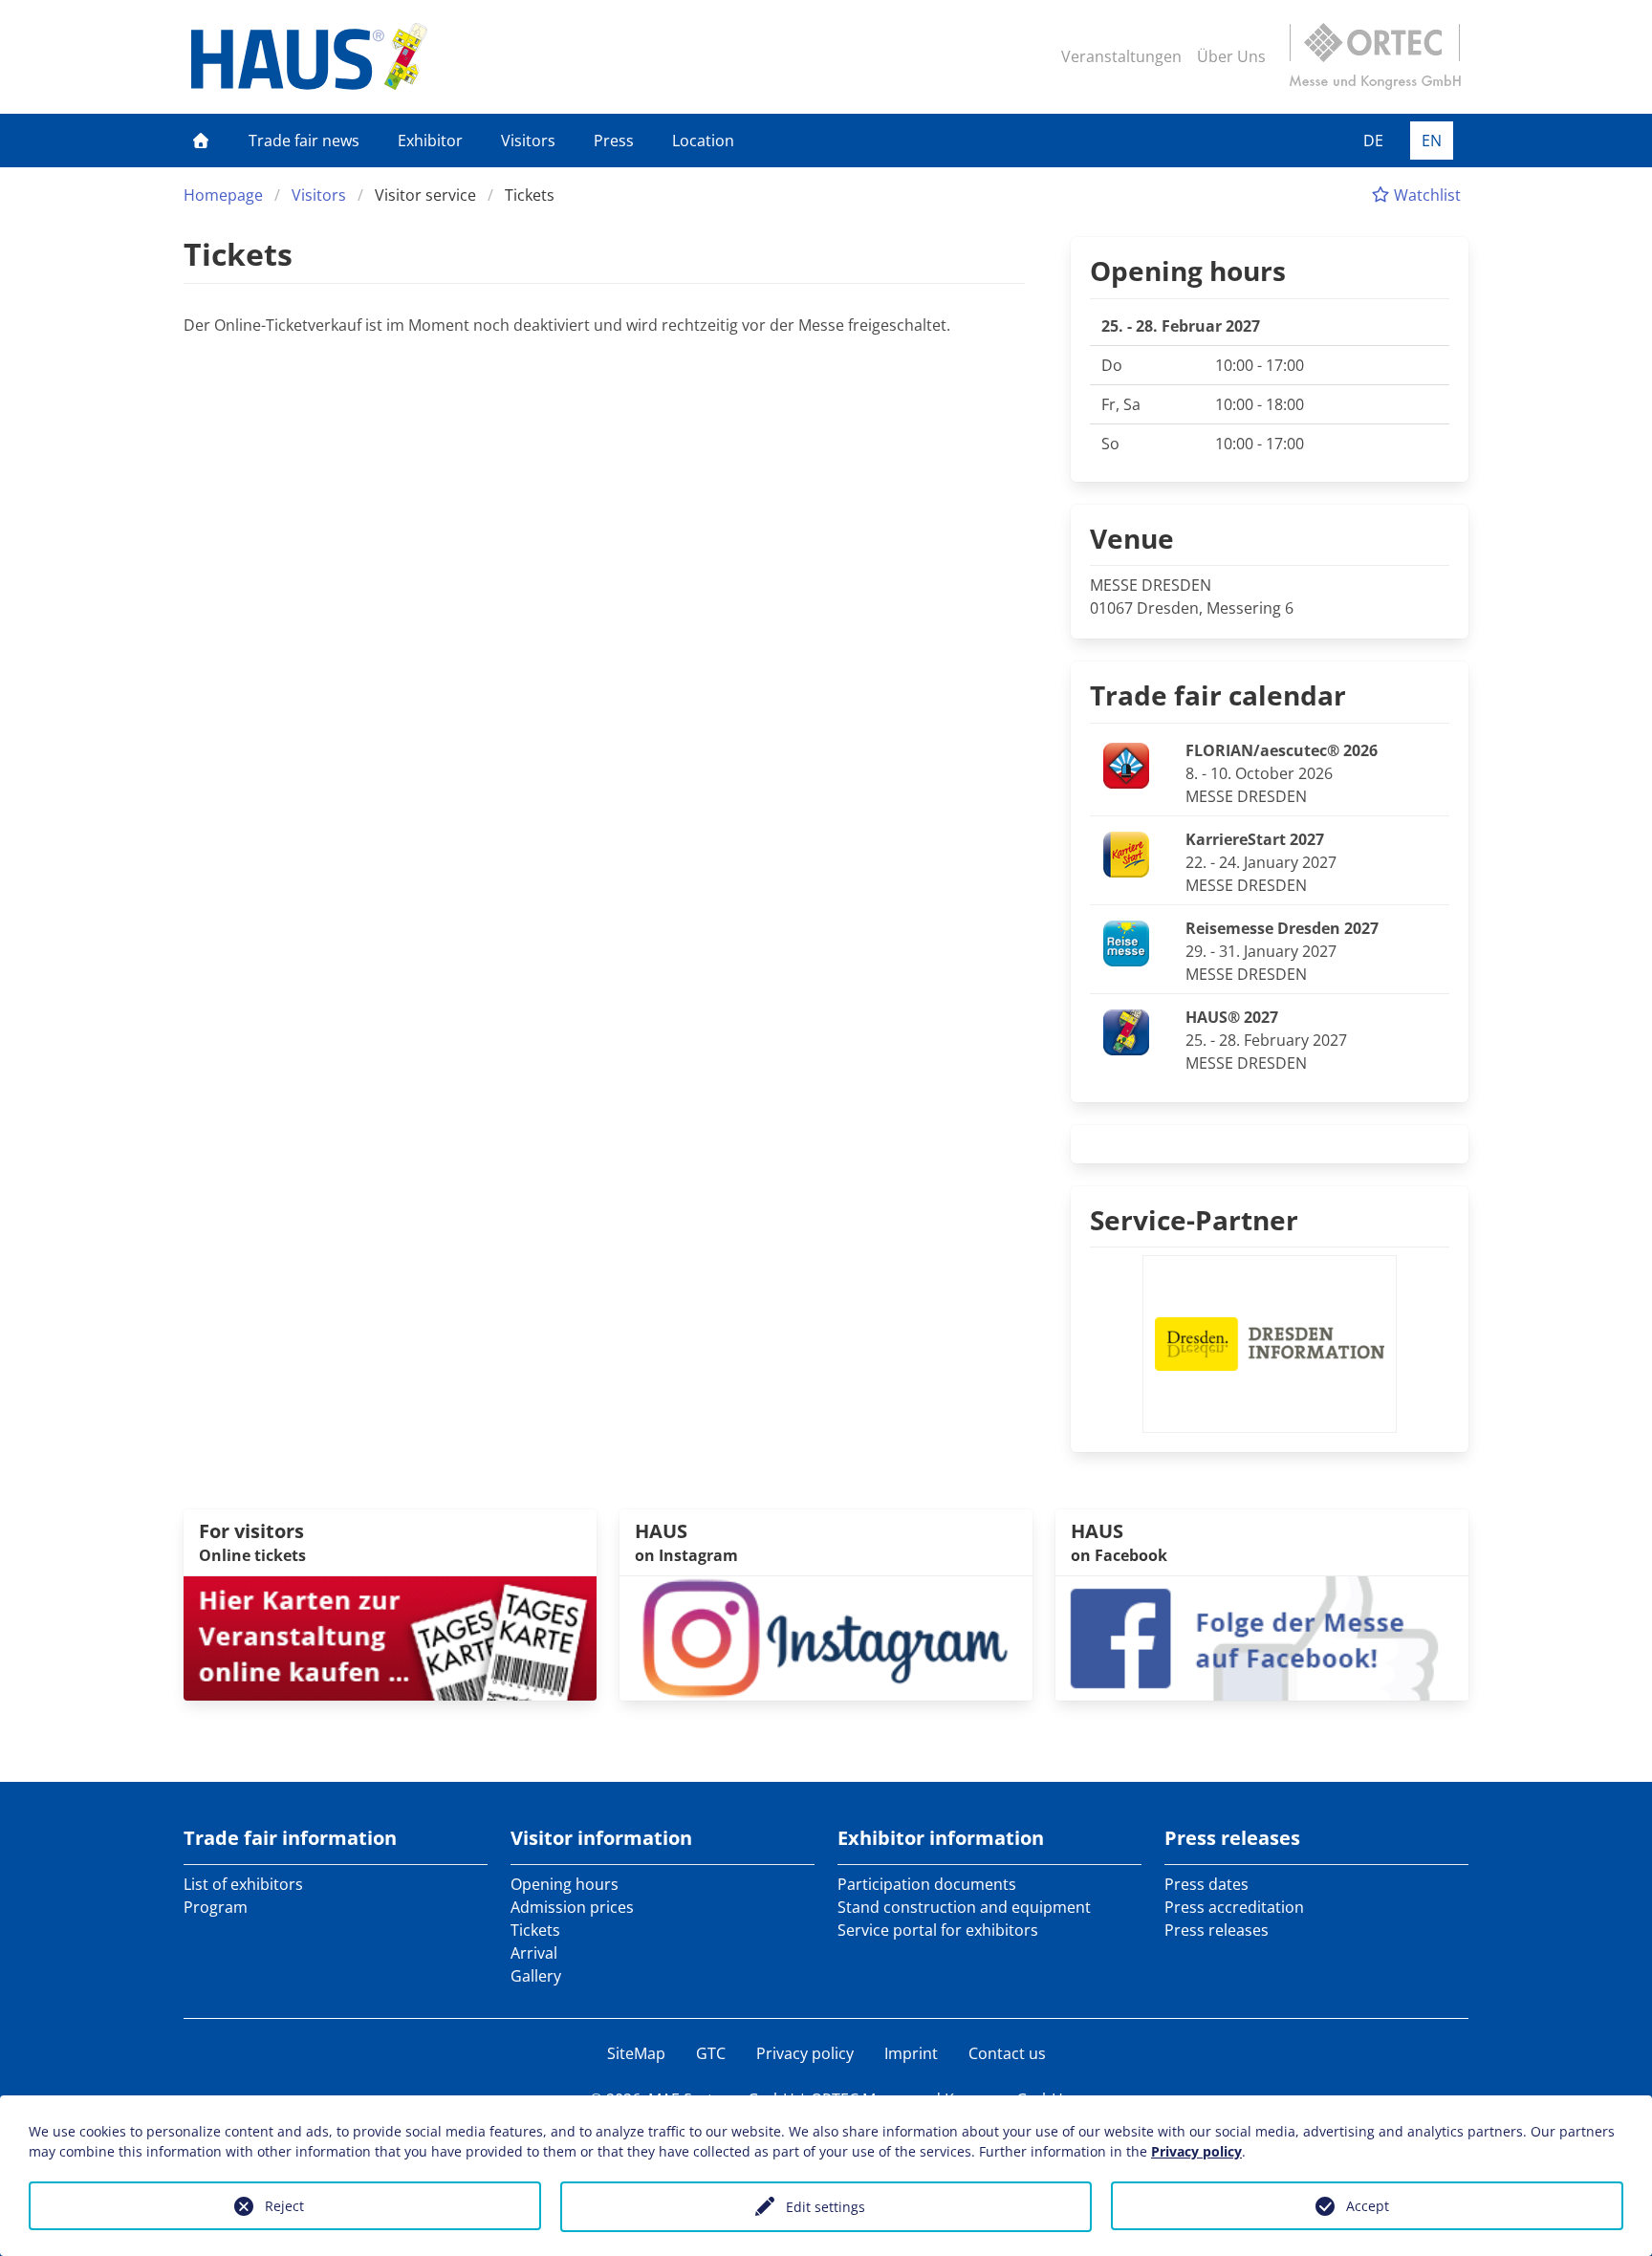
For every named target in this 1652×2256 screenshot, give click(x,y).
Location (703, 141)
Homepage (223, 195)
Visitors (528, 141)
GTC (711, 2053)
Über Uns (1231, 56)
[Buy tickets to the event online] (390, 1637)
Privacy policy (805, 2053)
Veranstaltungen (1121, 56)
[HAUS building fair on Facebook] (1262, 1637)
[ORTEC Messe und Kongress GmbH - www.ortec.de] (1375, 56)
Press (614, 141)
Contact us (1007, 2053)
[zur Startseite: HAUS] (309, 56)
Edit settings (826, 2207)
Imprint (911, 2053)
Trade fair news (304, 141)
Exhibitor (430, 141)
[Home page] (201, 141)
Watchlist (1425, 195)
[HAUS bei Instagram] (826, 1637)
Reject (284, 2206)
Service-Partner (1194, 1220)
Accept (1368, 2206)
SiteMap (636, 2053)
